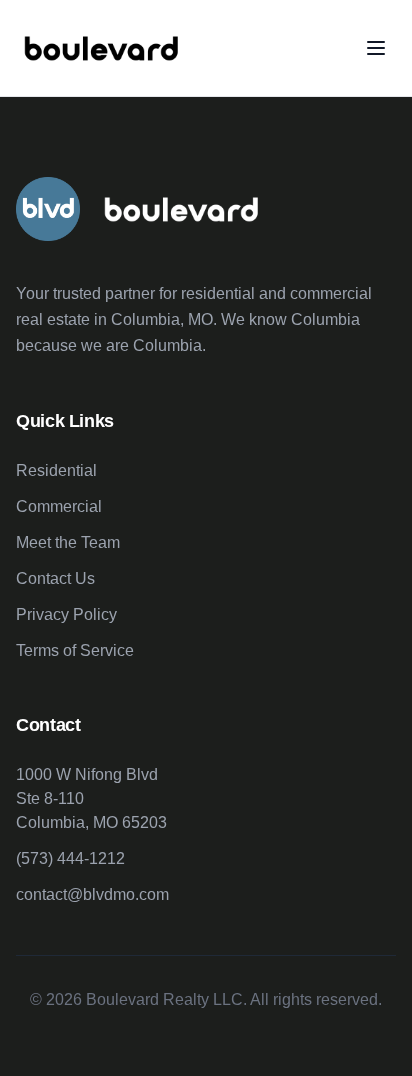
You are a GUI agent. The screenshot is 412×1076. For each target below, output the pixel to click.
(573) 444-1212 (70, 858)
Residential (56, 470)
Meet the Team (68, 542)
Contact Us (55, 578)
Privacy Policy (66, 614)
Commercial (59, 506)
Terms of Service (75, 650)
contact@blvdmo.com (92, 894)
